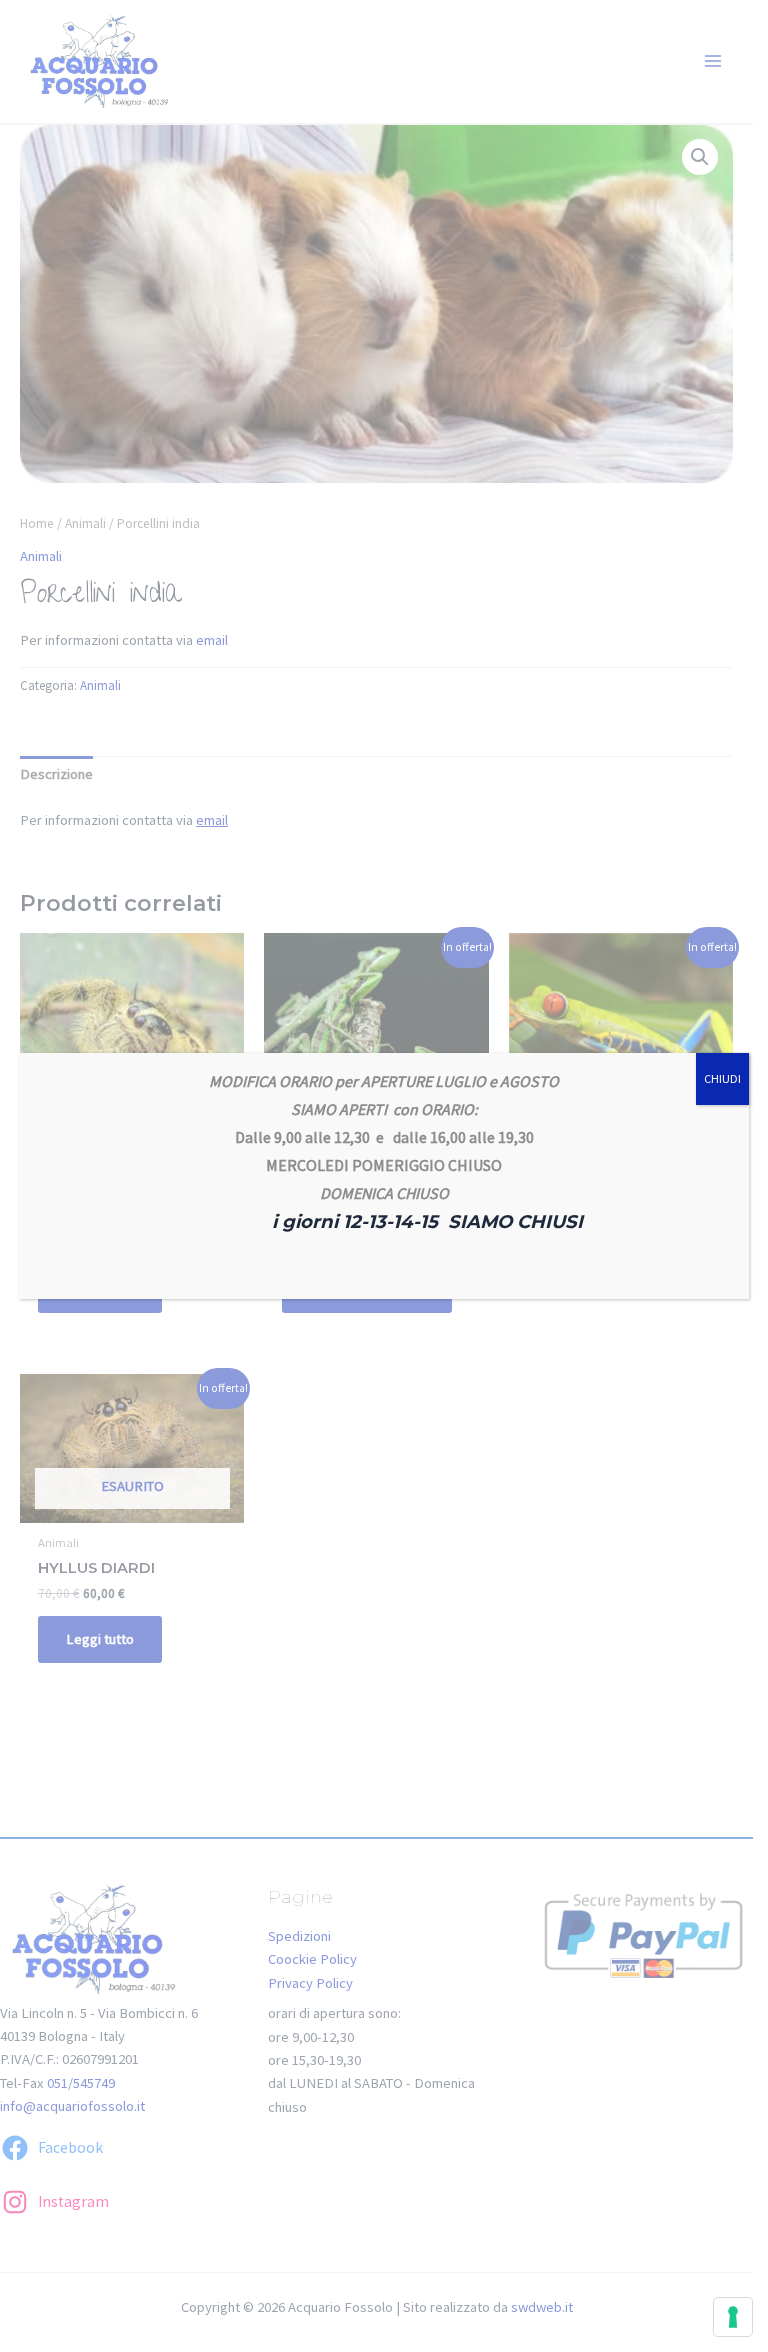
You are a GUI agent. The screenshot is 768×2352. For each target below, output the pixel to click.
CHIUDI (722, 1078)
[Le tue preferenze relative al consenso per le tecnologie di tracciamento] (733, 2317)
